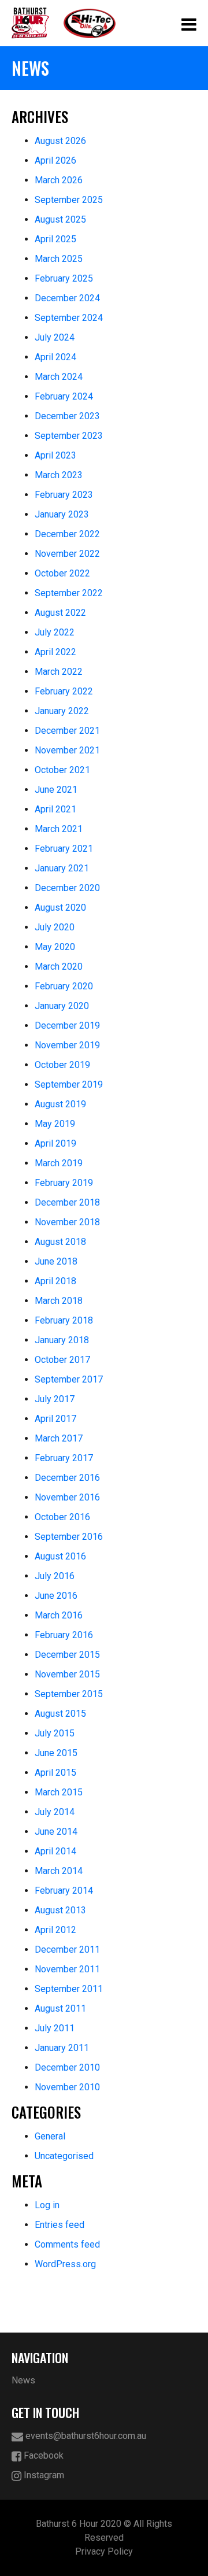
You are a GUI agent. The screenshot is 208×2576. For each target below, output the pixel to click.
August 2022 (60, 613)
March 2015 (59, 1792)
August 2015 (60, 1714)
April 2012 (55, 1930)
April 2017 (55, 1419)
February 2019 (64, 1183)
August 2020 (60, 908)
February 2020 (64, 986)
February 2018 (64, 1320)
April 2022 (55, 652)
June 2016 (56, 1596)
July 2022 (55, 632)
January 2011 (62, 2048)
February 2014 (64, 1891)
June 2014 (56, 1832)
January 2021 (62, 868)
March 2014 (59, 1871)
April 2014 (55, 1851)
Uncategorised (64, 2156)
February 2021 (64, 849)
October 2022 (62, 573)
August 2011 (60, 2008)
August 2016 (60, 1556)
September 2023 (69, 436)
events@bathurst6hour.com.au (85, 2436)
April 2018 (55, 1281)
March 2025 (59, 259)
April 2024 (55, 357)
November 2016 (67, 1497)
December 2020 (67, 888)
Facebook (42, 2455)
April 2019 (55, 1143)
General (50, 2136)
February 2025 (64, 278)
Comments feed (67, 2244)
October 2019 (62, 1065)
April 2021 (55, 809)
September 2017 (69, 1379)
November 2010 (67, 2087)
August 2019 (60, 1104)
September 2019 (69, 1084)
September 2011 (69, 1989)
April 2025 (55, 239)
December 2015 (67, 1655)
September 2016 (69, 1537)
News (23, 2380)
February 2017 (64, 1458)
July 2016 (55, 1576)
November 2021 (67, 750)
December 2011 (67, 1949)
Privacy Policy (104, 2551)
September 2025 (69, 200)
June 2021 (56, 790)
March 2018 (59, 1301)
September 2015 (69, 1694)
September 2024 (69, 318)
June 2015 (56, 1753)
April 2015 (55, 1773)
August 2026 (60, 141)
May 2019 (55, 1124)
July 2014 (55, 1812)
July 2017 (55, 1399)
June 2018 (56, 1261)
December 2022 (67, 534)
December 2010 (67, 2067)
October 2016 (62, 1517)
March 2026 (59, 180)
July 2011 (55, 2028)
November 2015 (67, 1674)
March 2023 (59, 475)
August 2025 (60, 219)
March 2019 (59, 1163)
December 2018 (67, 1202)
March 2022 (59, 672)
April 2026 (55, 160)
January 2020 (62, 1006)
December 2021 (67, 731)
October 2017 (62, 1360)
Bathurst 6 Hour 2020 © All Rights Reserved (104, 2531)
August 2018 (60, 1242)
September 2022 (69, 593)
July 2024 (55, 337)
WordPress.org (65, 2264)
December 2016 (67, 1478)
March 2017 (59, 1438)
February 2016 (64, 1635)
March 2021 (59, 829)
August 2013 (60, 1910)
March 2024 (59, 377)
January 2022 (62, 711)
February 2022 (64, 691)
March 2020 (59, 967)
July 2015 (55, 1733)
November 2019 (67, 1045)
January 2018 (62, 1340)
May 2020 (55, 947)
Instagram (43, 2475)
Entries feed (60, 2225)
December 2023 (67, 416)
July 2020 (55, 927)
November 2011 (67, 1969)
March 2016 (59, 1615)
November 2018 (67, 1222)
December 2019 (67, 1025)
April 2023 (55, 455)
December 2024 (67, 298)
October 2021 (62, 770)
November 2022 (67, 554)
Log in (47, 2205)
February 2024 (64, 396)
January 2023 (62, 514)
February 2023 (64, 495)
